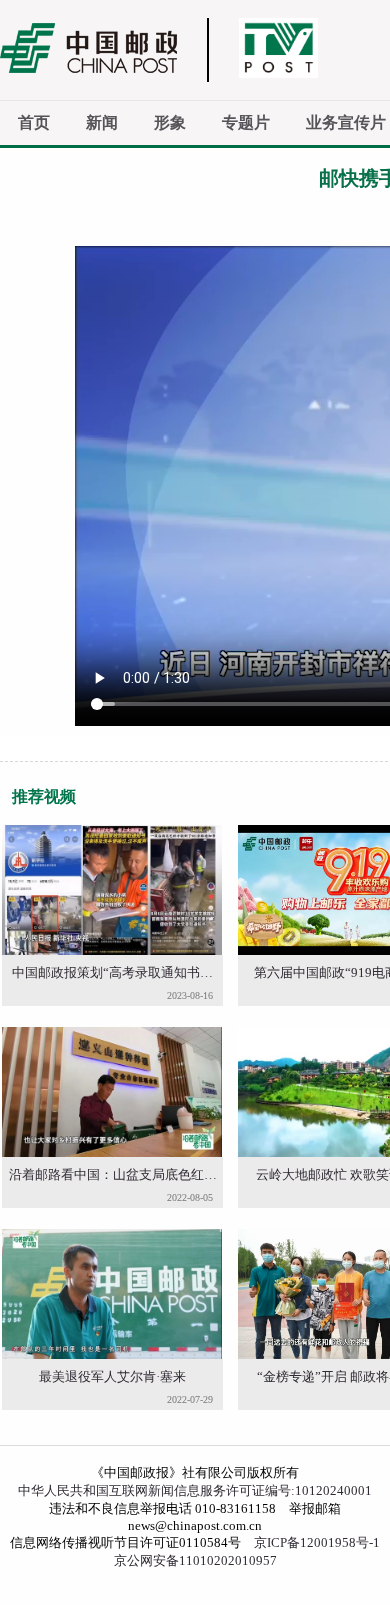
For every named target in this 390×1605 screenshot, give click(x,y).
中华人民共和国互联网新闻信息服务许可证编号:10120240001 (195, 1490)
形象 (170, 122)
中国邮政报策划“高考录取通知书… (112, 972)
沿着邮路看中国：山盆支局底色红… (113, 1174)
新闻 (102, 122)
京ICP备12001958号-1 (317, 1542)
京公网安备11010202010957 (195, 1560)
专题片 (246, 122)
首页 (34, 122)
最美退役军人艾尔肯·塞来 (112, 1376)
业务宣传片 (346, 122)
